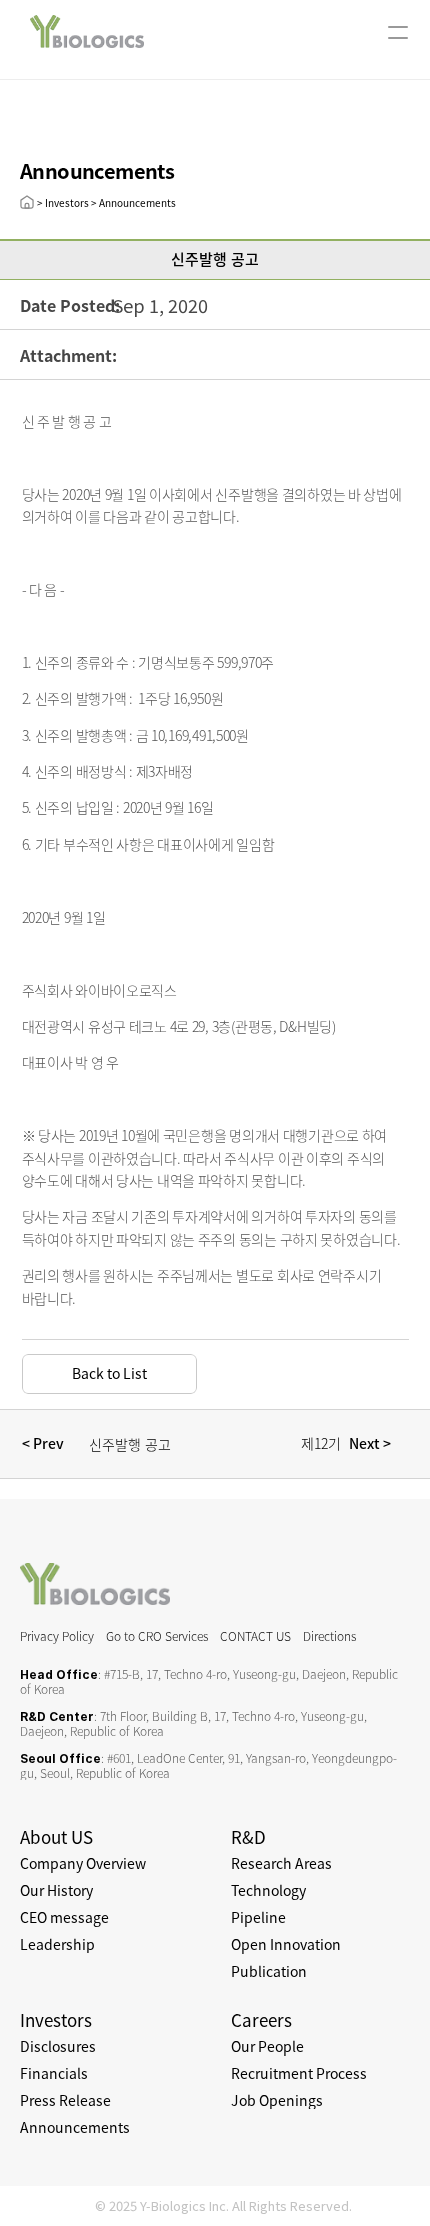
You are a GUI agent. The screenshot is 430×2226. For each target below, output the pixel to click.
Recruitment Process (299, 2073)
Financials (54, 2073)
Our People (267, 2046)
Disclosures (58, 2046)
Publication (269, 1971)
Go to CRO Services (157, 1636)
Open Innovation (286, 1944)
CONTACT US (255, 1636)
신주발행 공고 (130, 1444)
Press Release (65, 2100)
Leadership (57, 1944)
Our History (56, 1890)
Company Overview (83, 1863)
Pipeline (258, 1917)
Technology (268, 1890)
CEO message (64, 1917)
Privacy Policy (57, 1636)
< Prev (46, 1443)
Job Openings (277, 2100)
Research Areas (281, 1863)
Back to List (109, 1373)
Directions (329, 1636)
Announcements (75, 2127)
